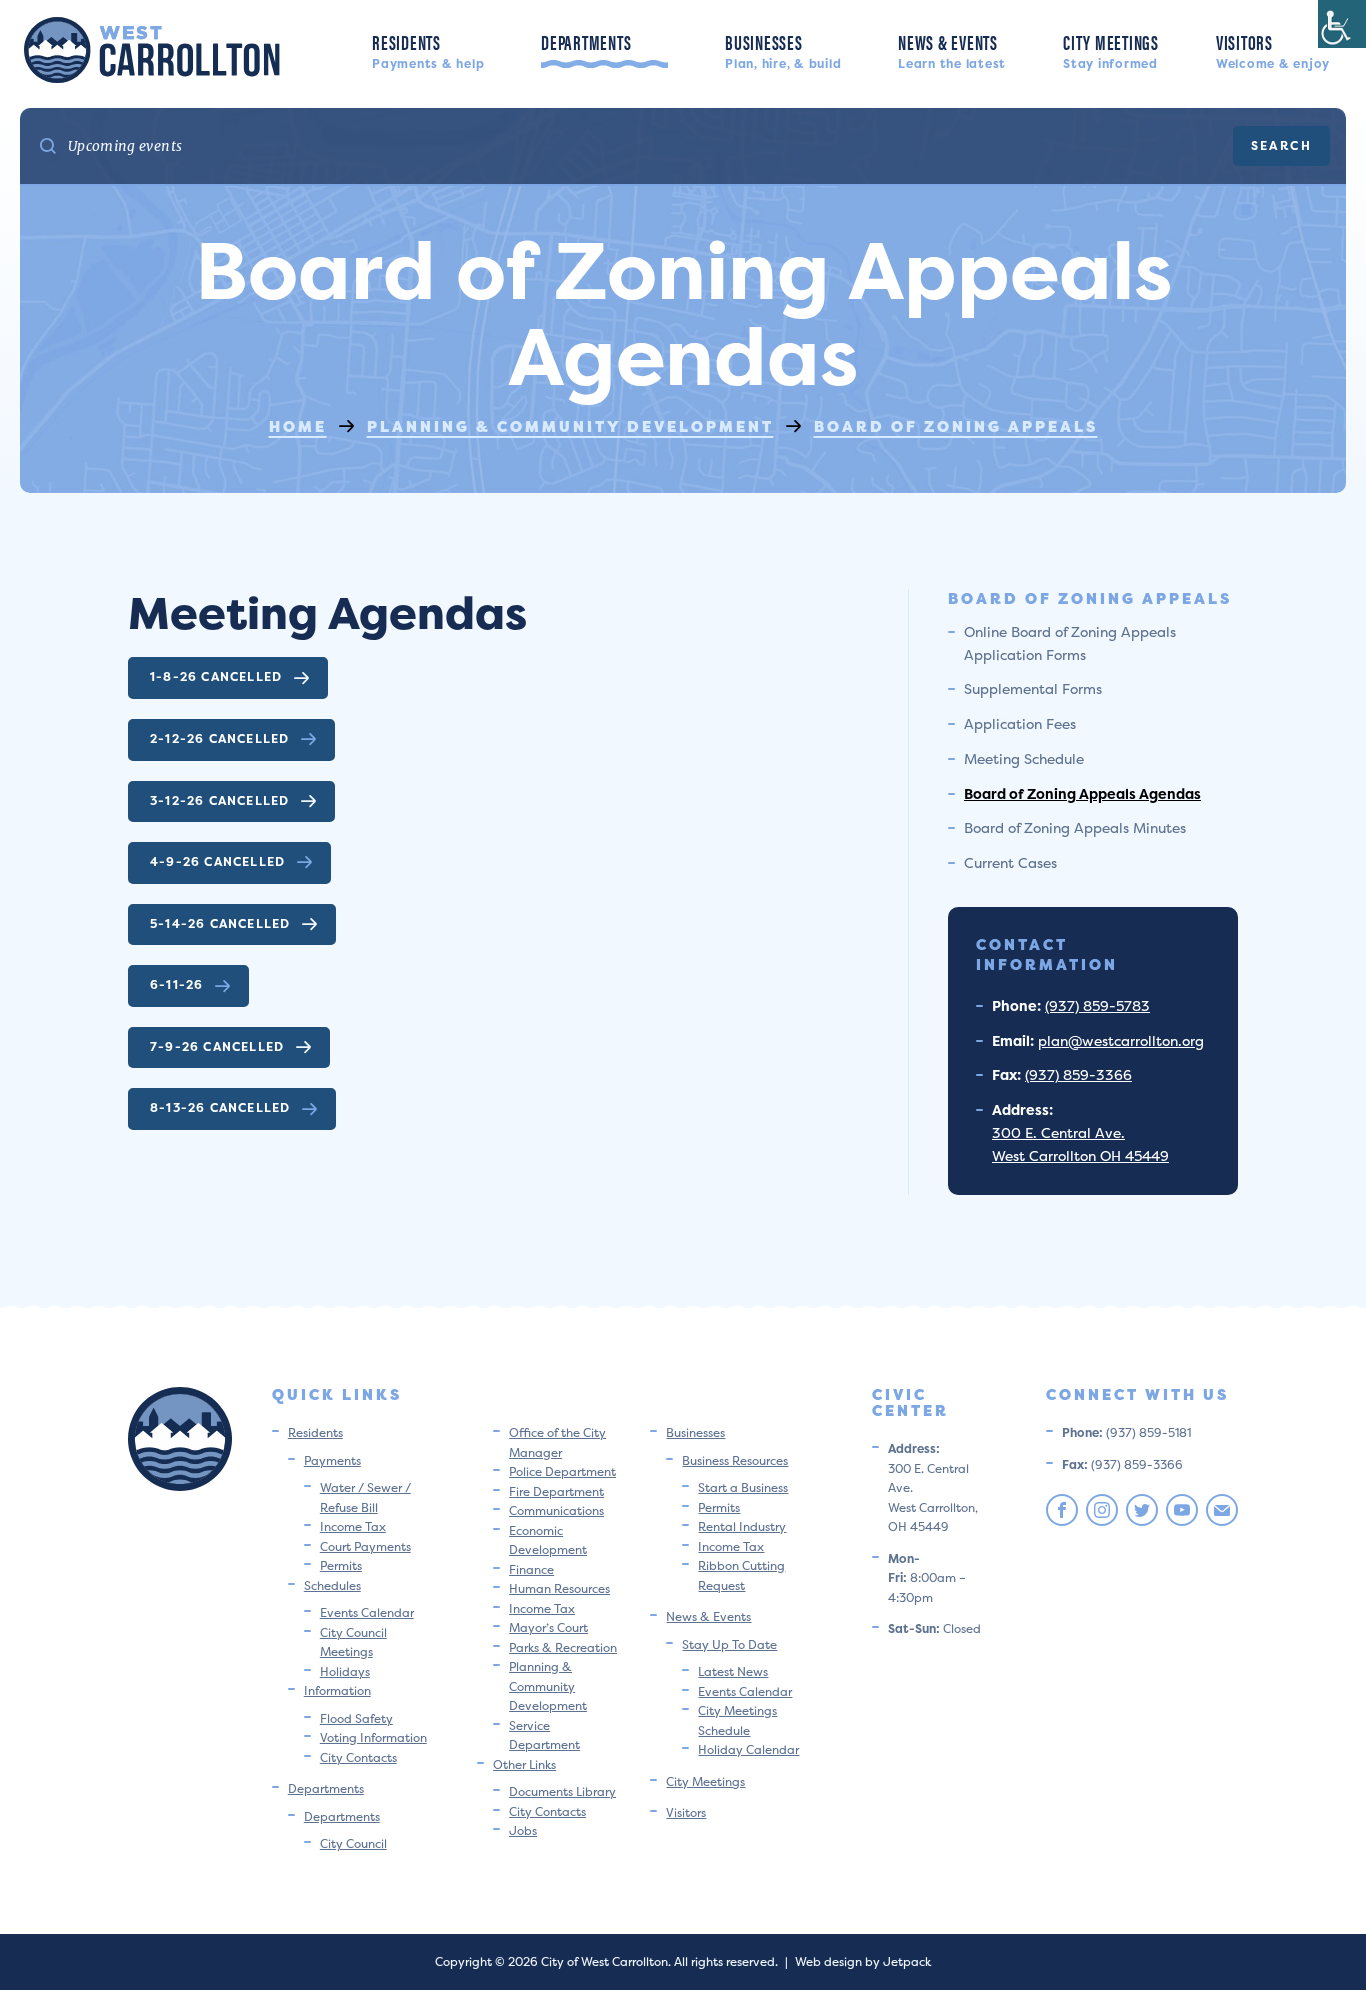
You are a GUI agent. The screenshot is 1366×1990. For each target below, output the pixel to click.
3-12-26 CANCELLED (219, 800)
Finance (531, 1569)
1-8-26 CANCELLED (216, 676)
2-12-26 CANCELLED (219, 738)
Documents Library (562, 1791)
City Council (353, 1843)
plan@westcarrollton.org (1121, 1040)
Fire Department (556, 1491)
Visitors (1273, 49)
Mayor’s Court (548, 1627)
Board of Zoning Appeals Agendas (1082, 793)
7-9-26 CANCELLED (217, 1046)
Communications (556, 1510)
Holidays (345, 1671)
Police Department (562, 1471)
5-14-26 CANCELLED (220, 923)
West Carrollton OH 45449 (1080, 1155)
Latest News (733, 1671)
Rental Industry (742, 1526)
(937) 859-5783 (1097, 1005)
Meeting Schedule (1024, 758)
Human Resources (559, 1588)
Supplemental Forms (1033, 688)
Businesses (783, 49)
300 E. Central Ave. (1058, 1132)
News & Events (952, 49)
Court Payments (365, 1546)
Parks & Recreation (563, 1647)
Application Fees (1020, 723)
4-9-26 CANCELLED (217, 861)
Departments (604, 50)
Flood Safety (356, 1718)
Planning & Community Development (548, 1686)
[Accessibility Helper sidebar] (1342, 24)
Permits (341, 1565)
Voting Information (373, 1737)
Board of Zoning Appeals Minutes (1075, 827)
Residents (428, 49)
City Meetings (1111, 49)
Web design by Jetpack (863, 1961)
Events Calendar (367, 1612)
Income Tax (353, 1526)
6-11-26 (176, 984)
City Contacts (358, 1757)
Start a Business (743, 1487)
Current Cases (1010, 862)
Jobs (523, 1830)
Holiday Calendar (748, 1749)
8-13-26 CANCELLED (220, 1107)
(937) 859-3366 (1078, 1074)
